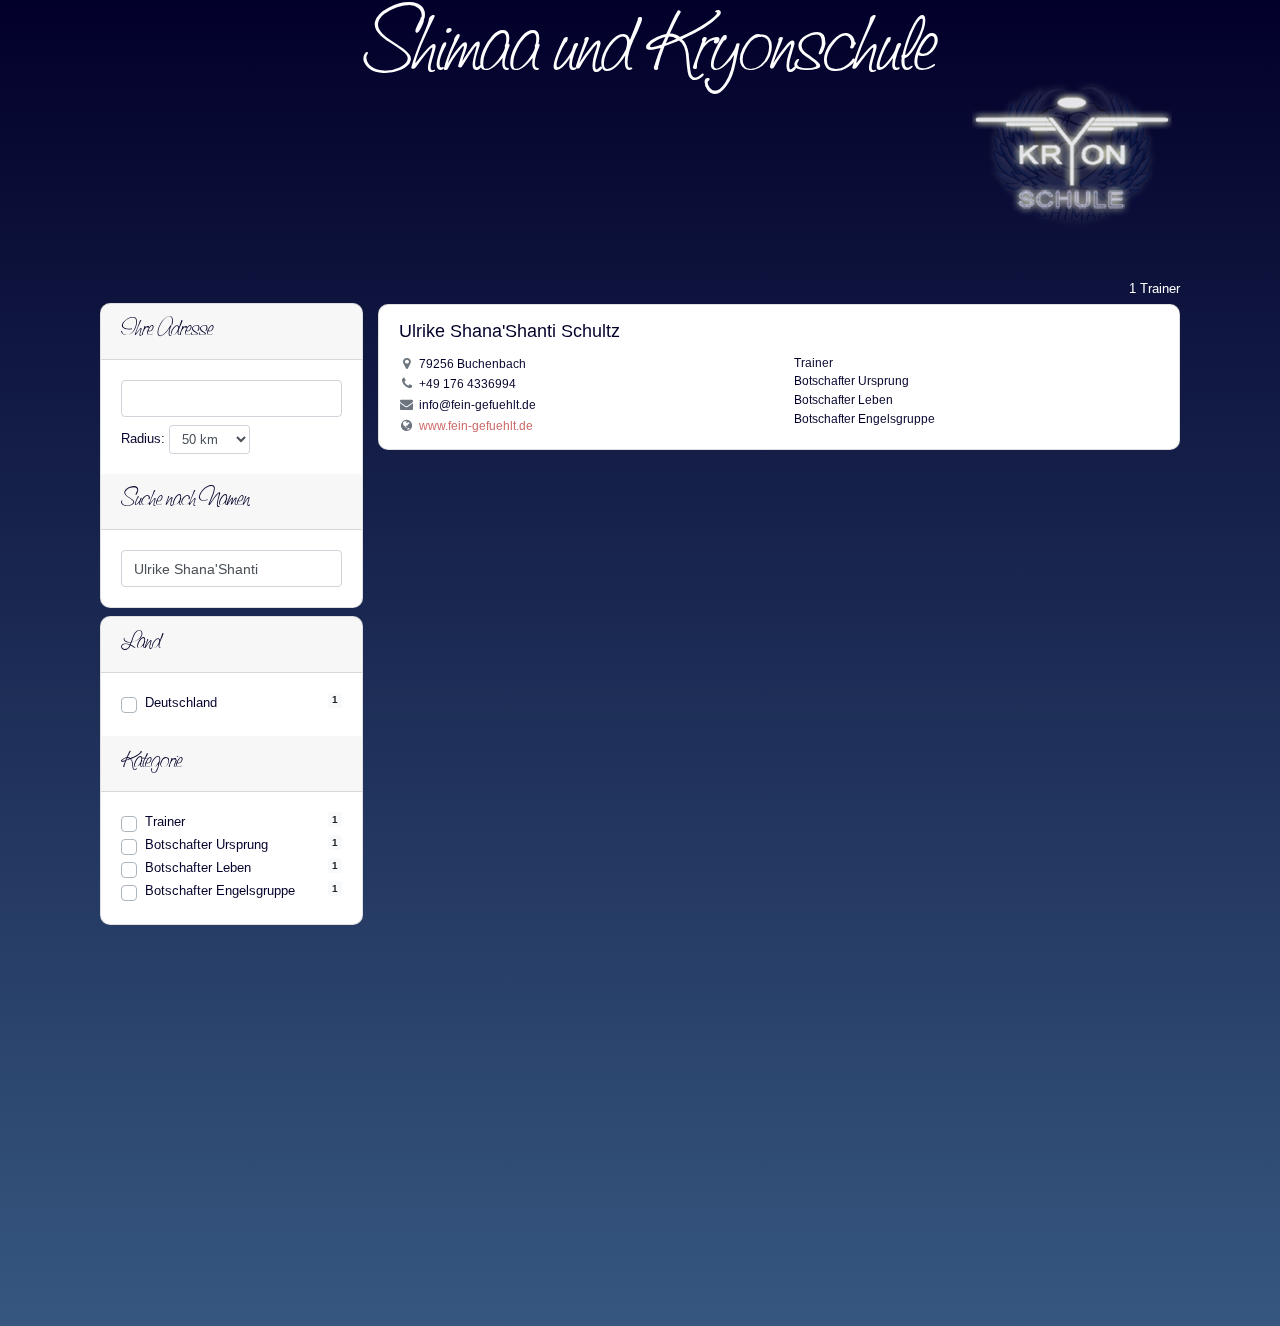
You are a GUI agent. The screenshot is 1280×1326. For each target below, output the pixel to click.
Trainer (165, 821)
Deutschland (181, 702)
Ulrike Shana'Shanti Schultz (509, 331)
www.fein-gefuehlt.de (476, 425)
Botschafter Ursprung (206, 844)
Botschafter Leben (198, 867)
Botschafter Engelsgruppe (220, 890)
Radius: (145, 438)
